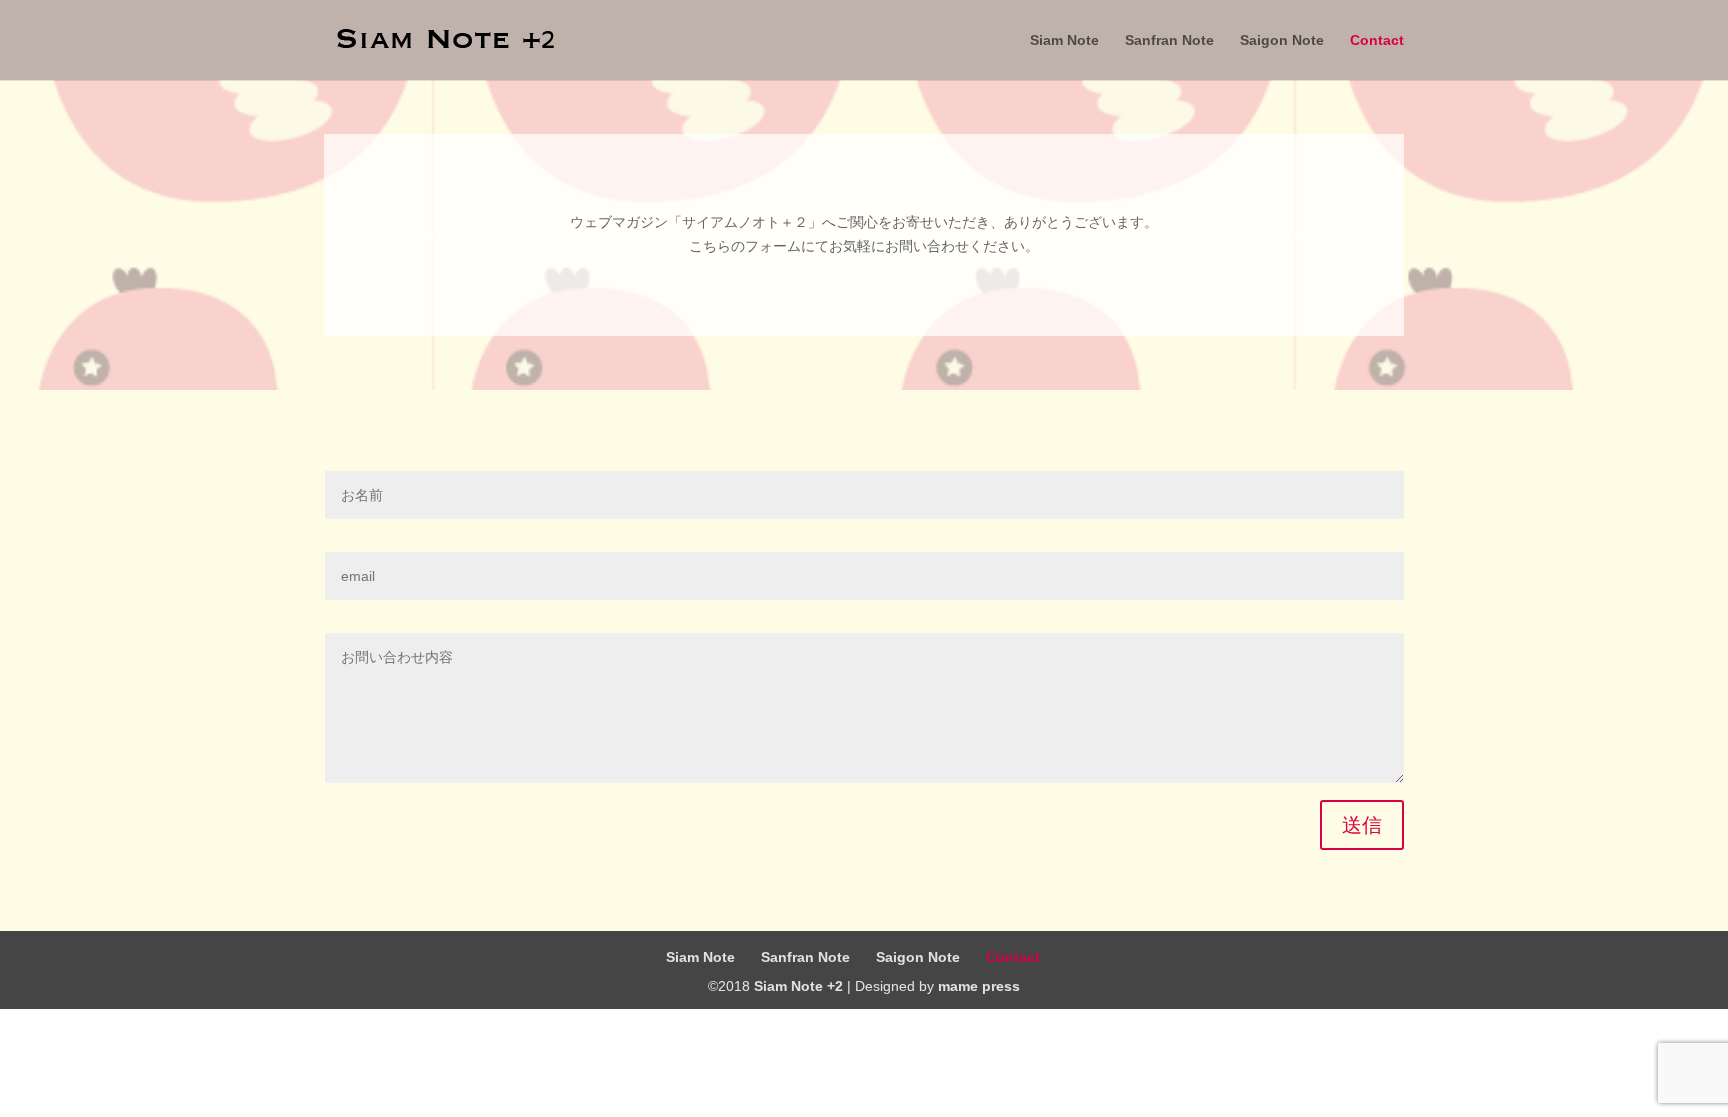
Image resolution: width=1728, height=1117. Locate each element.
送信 (1362, 825)
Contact (1377, 40)
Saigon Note (1282, 40)
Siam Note (1064, 40)
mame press (979, 986)
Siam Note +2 (798, 986)
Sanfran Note (1169, 40)
